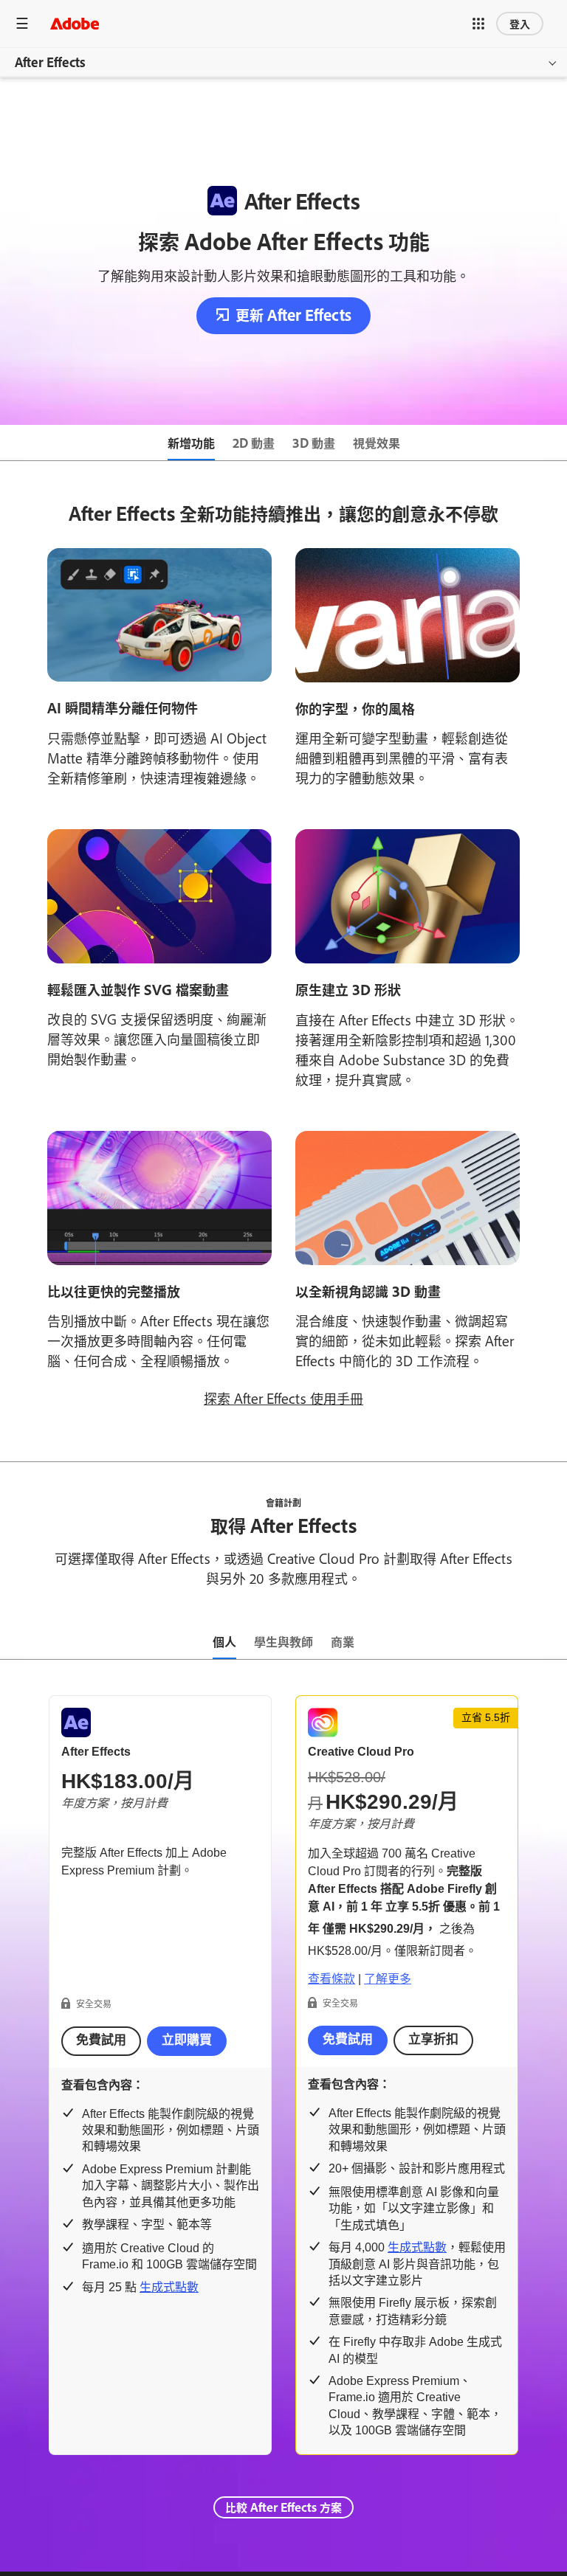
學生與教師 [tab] (283, 1641)
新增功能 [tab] (191, 443)
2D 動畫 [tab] (254, 443)
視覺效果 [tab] (377, 443)
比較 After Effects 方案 (283, 2507)
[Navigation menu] (22, 23)
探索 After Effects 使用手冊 (283, 1398)
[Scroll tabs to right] (555, 443)
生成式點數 (169, 2287)
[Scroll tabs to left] (12, 443)
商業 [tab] (343, 1641)
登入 (520, 23)
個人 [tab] (224, 1641)
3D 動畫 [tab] (314, 443)
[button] (478, 24)
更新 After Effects (293, 315)
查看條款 (331, 1979)
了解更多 (388, 1979)
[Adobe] (75, 23)
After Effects (50, 62)
